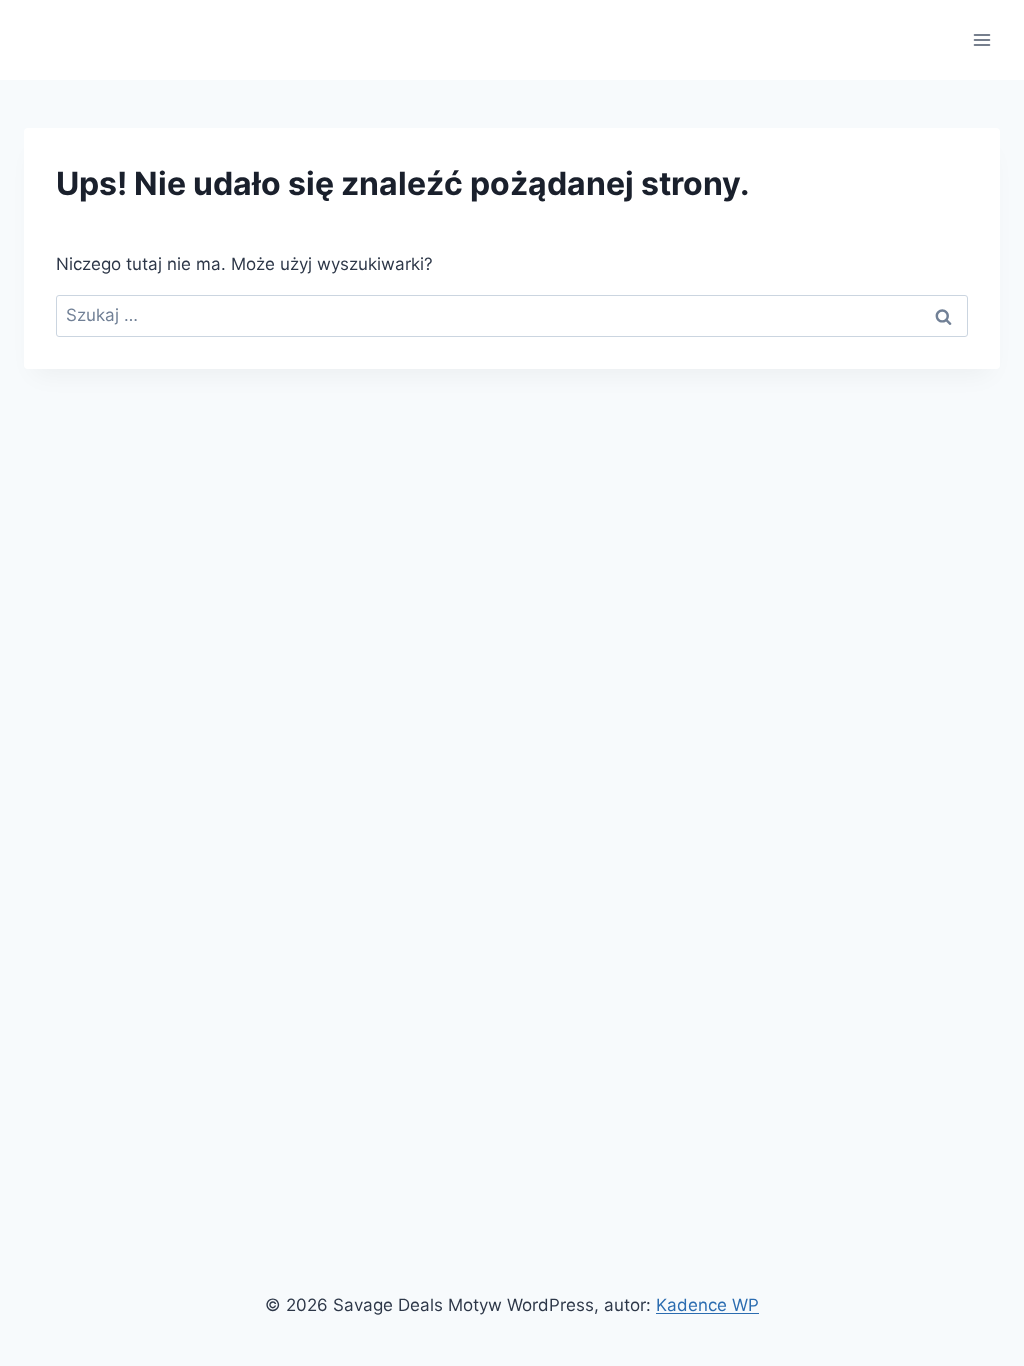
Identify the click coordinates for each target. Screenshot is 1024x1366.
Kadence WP (707, 1305)
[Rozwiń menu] (981, 39)
